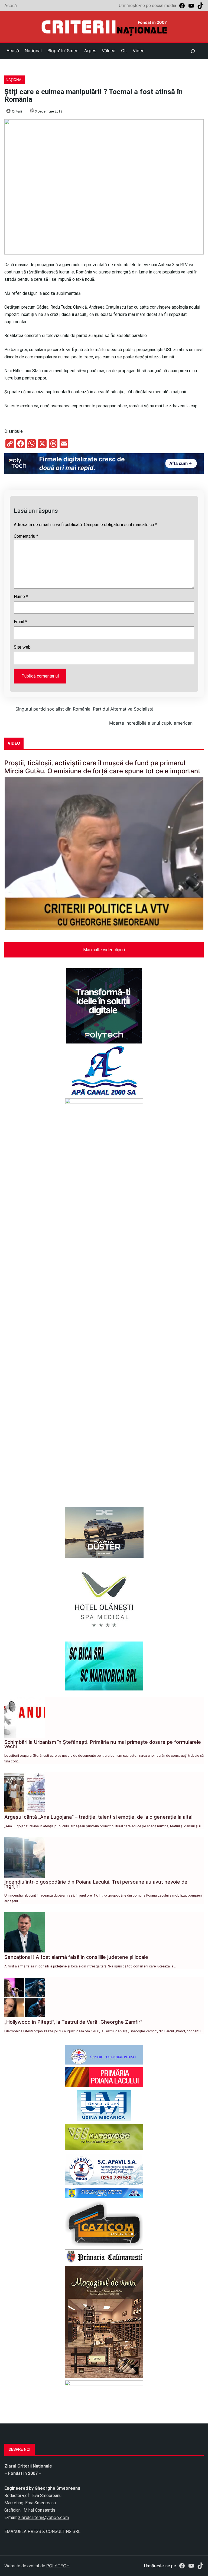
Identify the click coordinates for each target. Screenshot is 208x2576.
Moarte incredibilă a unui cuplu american (151, 723)
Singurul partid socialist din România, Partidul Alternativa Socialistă (84, 709)
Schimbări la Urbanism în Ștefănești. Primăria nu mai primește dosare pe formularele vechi (103, 1744)
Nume (21, 597)
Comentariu (26, 536)
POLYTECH (58, 2566)
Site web (22, 647)
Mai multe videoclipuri (104, 950)
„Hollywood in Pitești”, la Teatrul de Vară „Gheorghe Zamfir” (73, 2022)
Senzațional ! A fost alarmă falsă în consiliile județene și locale (76, 1957)
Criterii (17, 111)
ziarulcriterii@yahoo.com (44, 2517)
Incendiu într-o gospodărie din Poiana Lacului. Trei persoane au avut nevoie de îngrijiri (96, 1884)
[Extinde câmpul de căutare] (193, 51)
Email (20, 622)
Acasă (11, 5)
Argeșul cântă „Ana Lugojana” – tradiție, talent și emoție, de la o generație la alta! (98, 1817)
